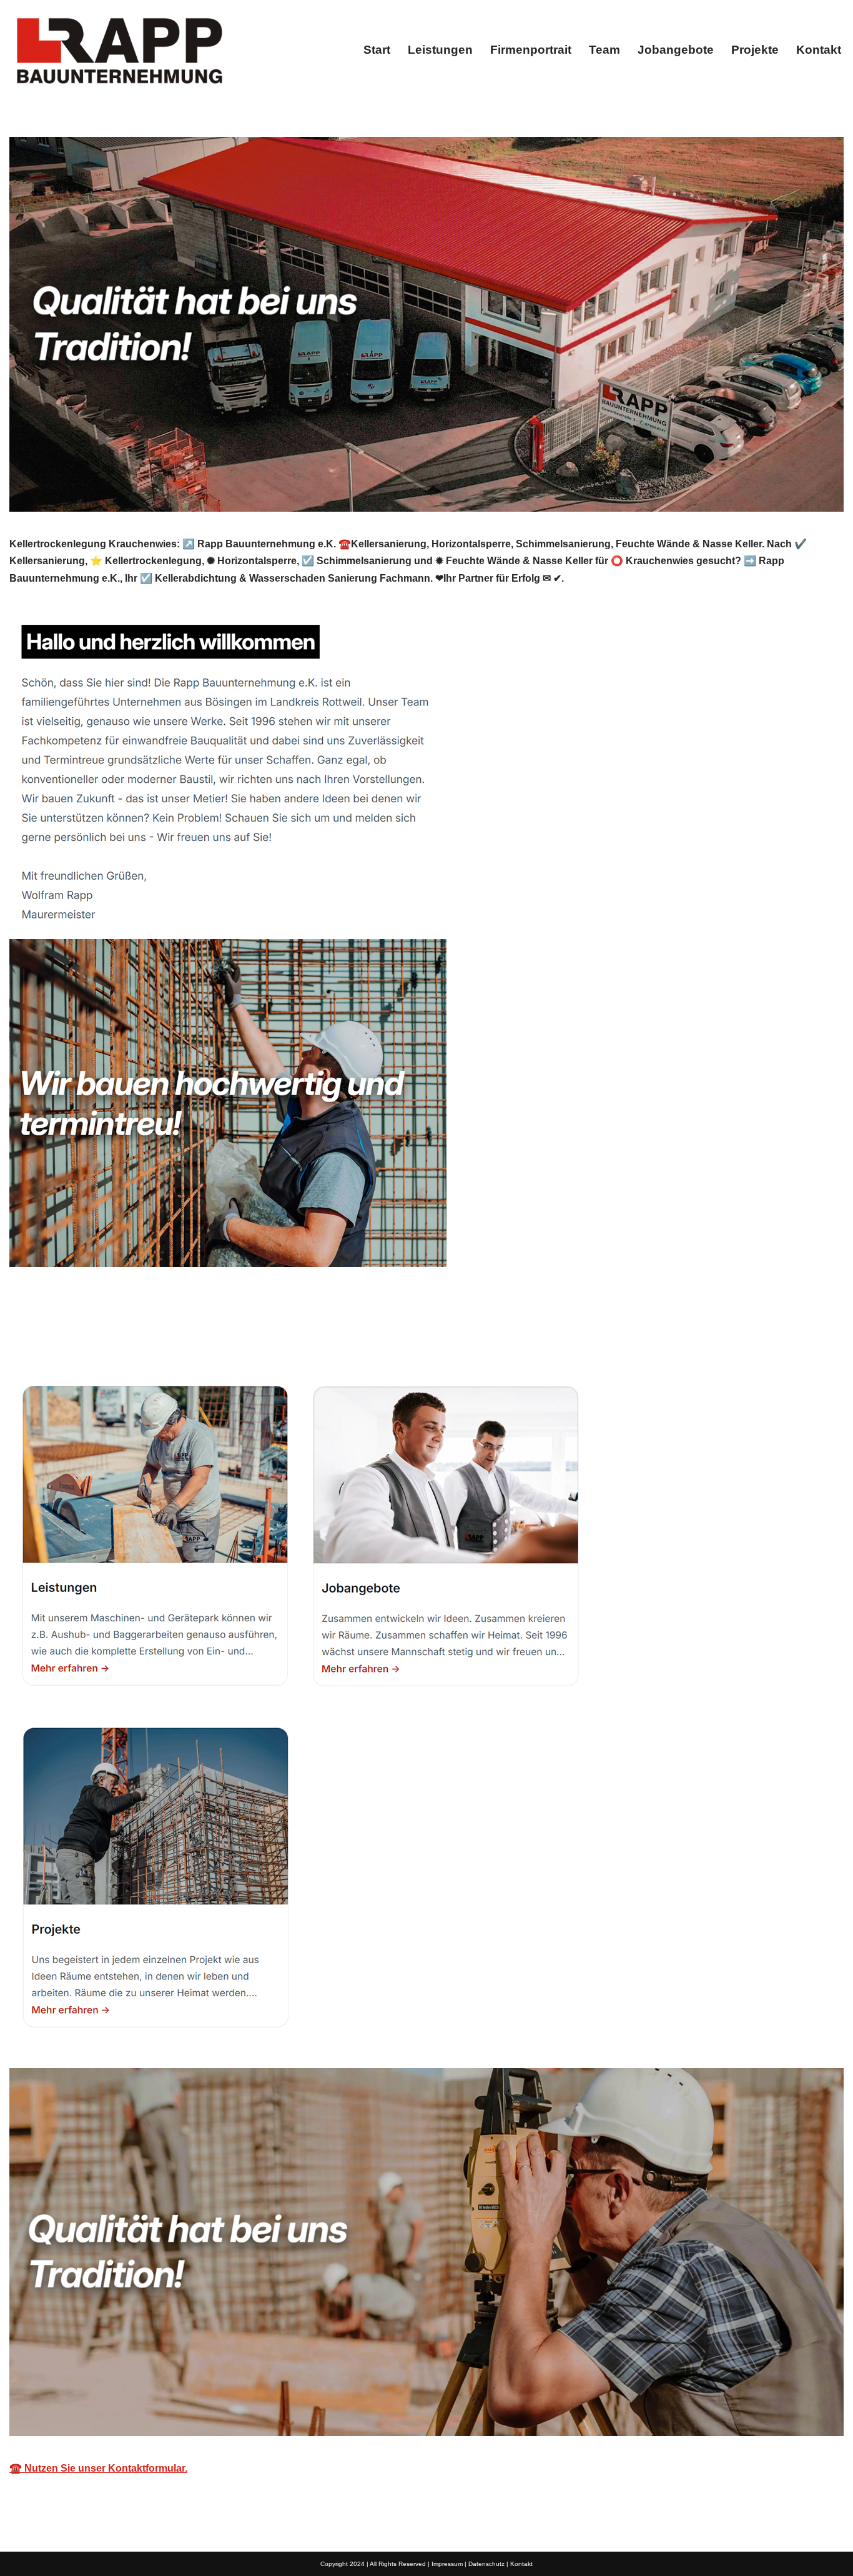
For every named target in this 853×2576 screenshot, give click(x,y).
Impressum (447, 2564)
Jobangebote (676, 50)
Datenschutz (486, 2564)
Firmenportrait (531, 50)
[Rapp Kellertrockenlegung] (119, 50)
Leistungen (440, 50)
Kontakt (819, 50)
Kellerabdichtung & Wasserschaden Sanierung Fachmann (160, 1337)
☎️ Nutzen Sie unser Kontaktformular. (98, 2468)
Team (604, 50)
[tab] (160, 1337)
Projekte (755, 50)
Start (377, 50)
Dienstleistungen (375, 1337)
